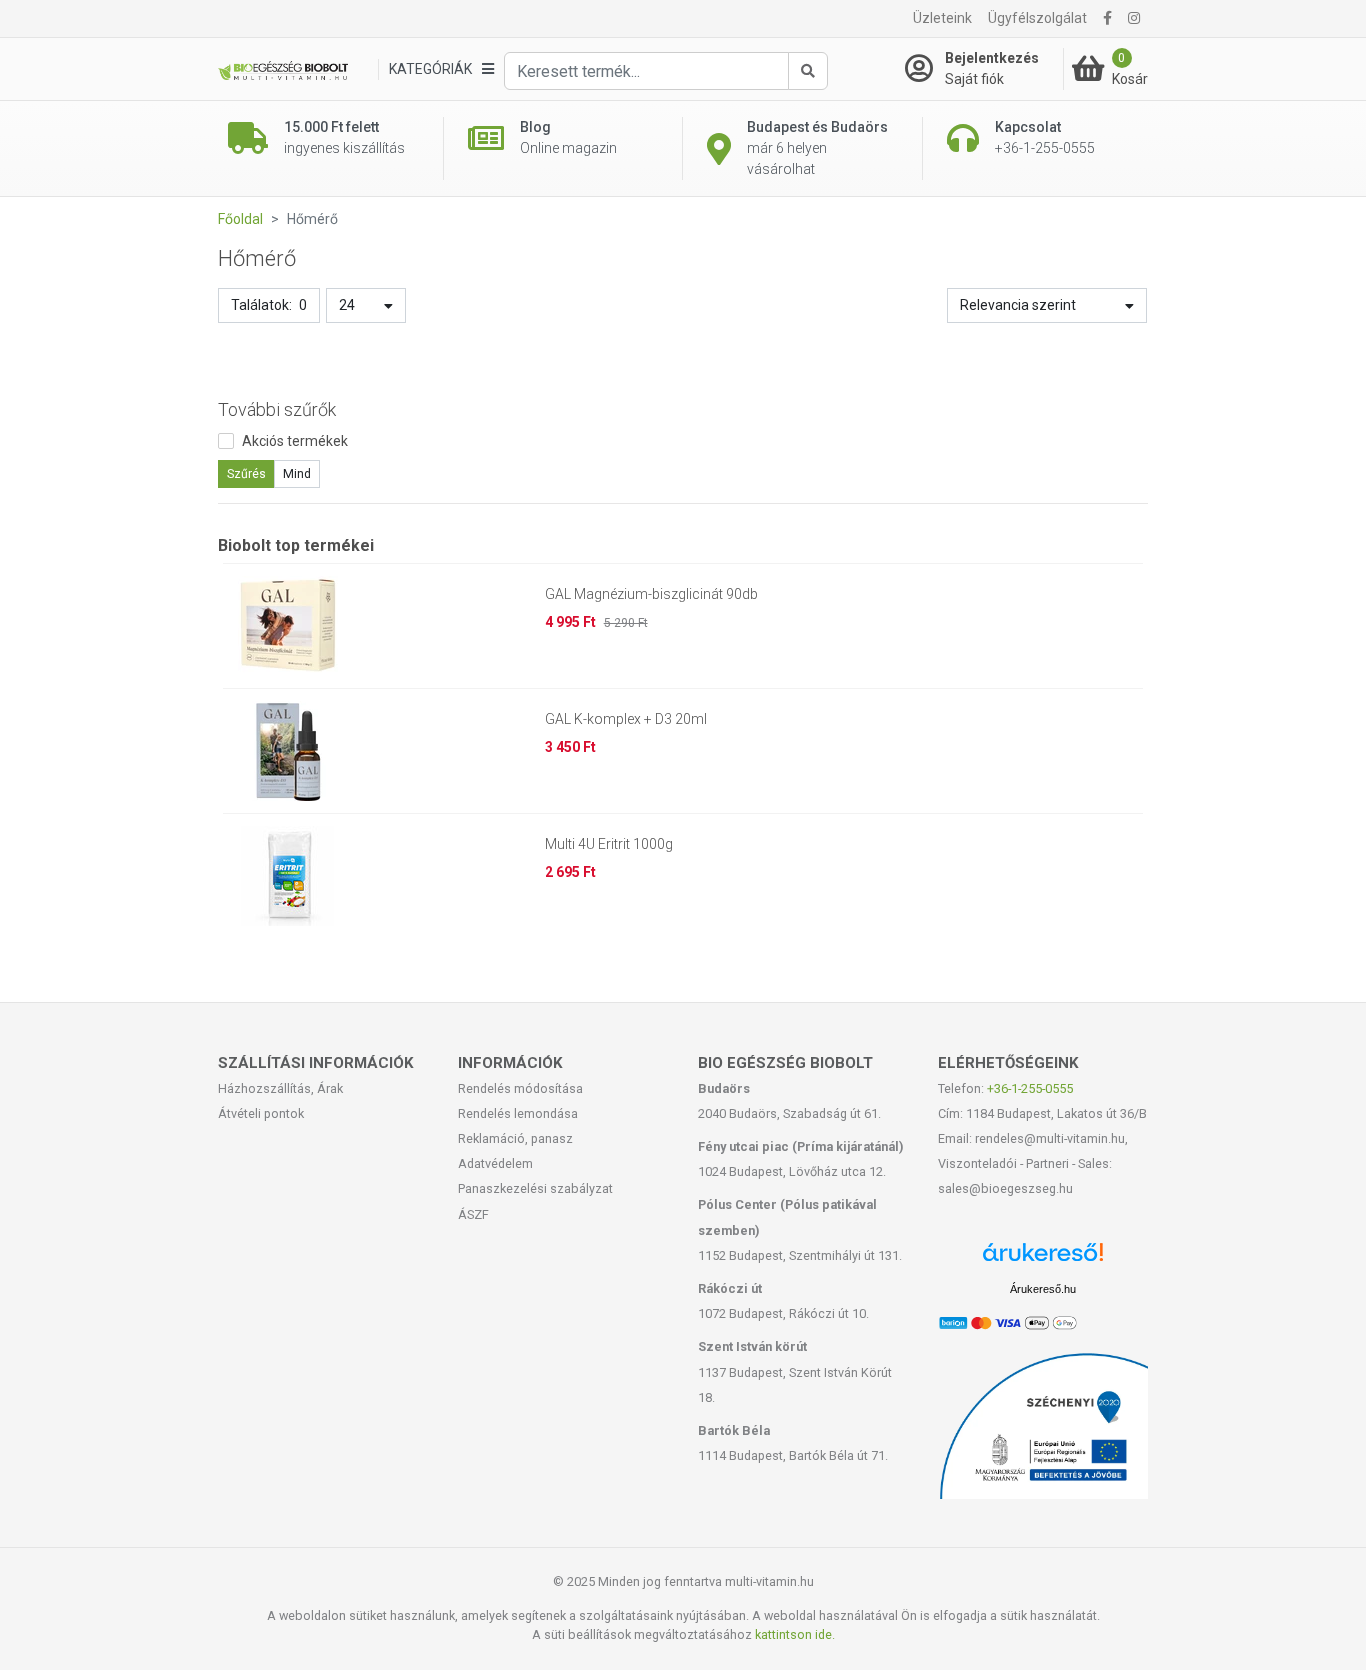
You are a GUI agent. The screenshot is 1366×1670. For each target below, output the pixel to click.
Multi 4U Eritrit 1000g (609, 844)
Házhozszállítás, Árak (280, 1088)
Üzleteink (942, 18)
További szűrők (277, 409)
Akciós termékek (295, 441)
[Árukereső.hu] (1043, 1259)
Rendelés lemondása (518, 1113)
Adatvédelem (495, 1163)
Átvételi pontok (261, 1113)
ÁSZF (473, 1214)
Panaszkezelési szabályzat (535, 1188)
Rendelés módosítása (520, 1088)
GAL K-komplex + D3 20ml (626, 719)
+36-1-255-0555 (1030, 1088)
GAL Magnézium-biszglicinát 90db (651, 594)
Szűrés (246, 474)
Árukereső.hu (1043, 1289)
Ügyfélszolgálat (1037, 18)
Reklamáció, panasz (515, 1138)
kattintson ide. (795, 1634)
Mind (297, 474)
